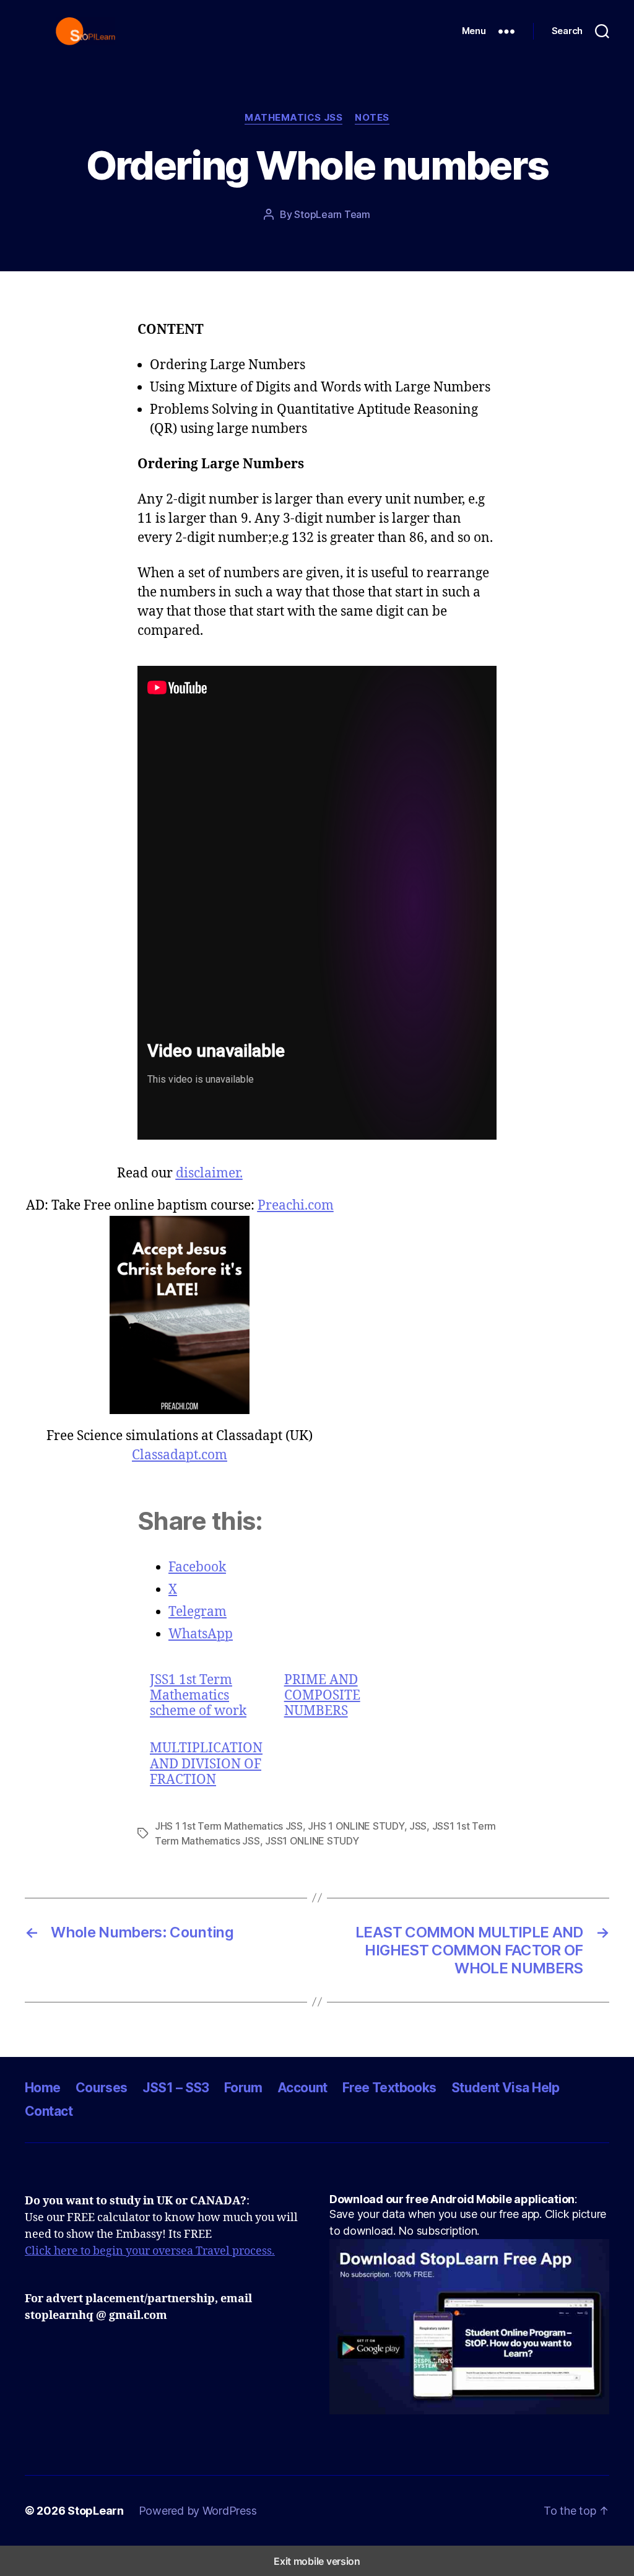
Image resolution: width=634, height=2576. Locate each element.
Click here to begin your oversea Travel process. (150, 2251)
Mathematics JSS (293, 118)
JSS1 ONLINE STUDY (312, 1841)
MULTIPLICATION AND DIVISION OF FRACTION (206, 1764)
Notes (372, 118)
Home (43, 2088)
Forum (243, 2088)
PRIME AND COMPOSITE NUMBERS (322, 1696)
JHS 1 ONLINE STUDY (356, 1826)
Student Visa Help (506, 2088)
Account (302, 2088)
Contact (49, 2111)
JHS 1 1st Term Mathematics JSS (229, 1826)
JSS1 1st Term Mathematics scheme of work (198, 1696)
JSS (418, 1826)
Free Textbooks (389, 2088)
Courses (102, 2088)
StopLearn (96, 2511)
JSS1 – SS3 (176, 2088)
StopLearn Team (332, 214)
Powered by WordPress (198, 2511)
